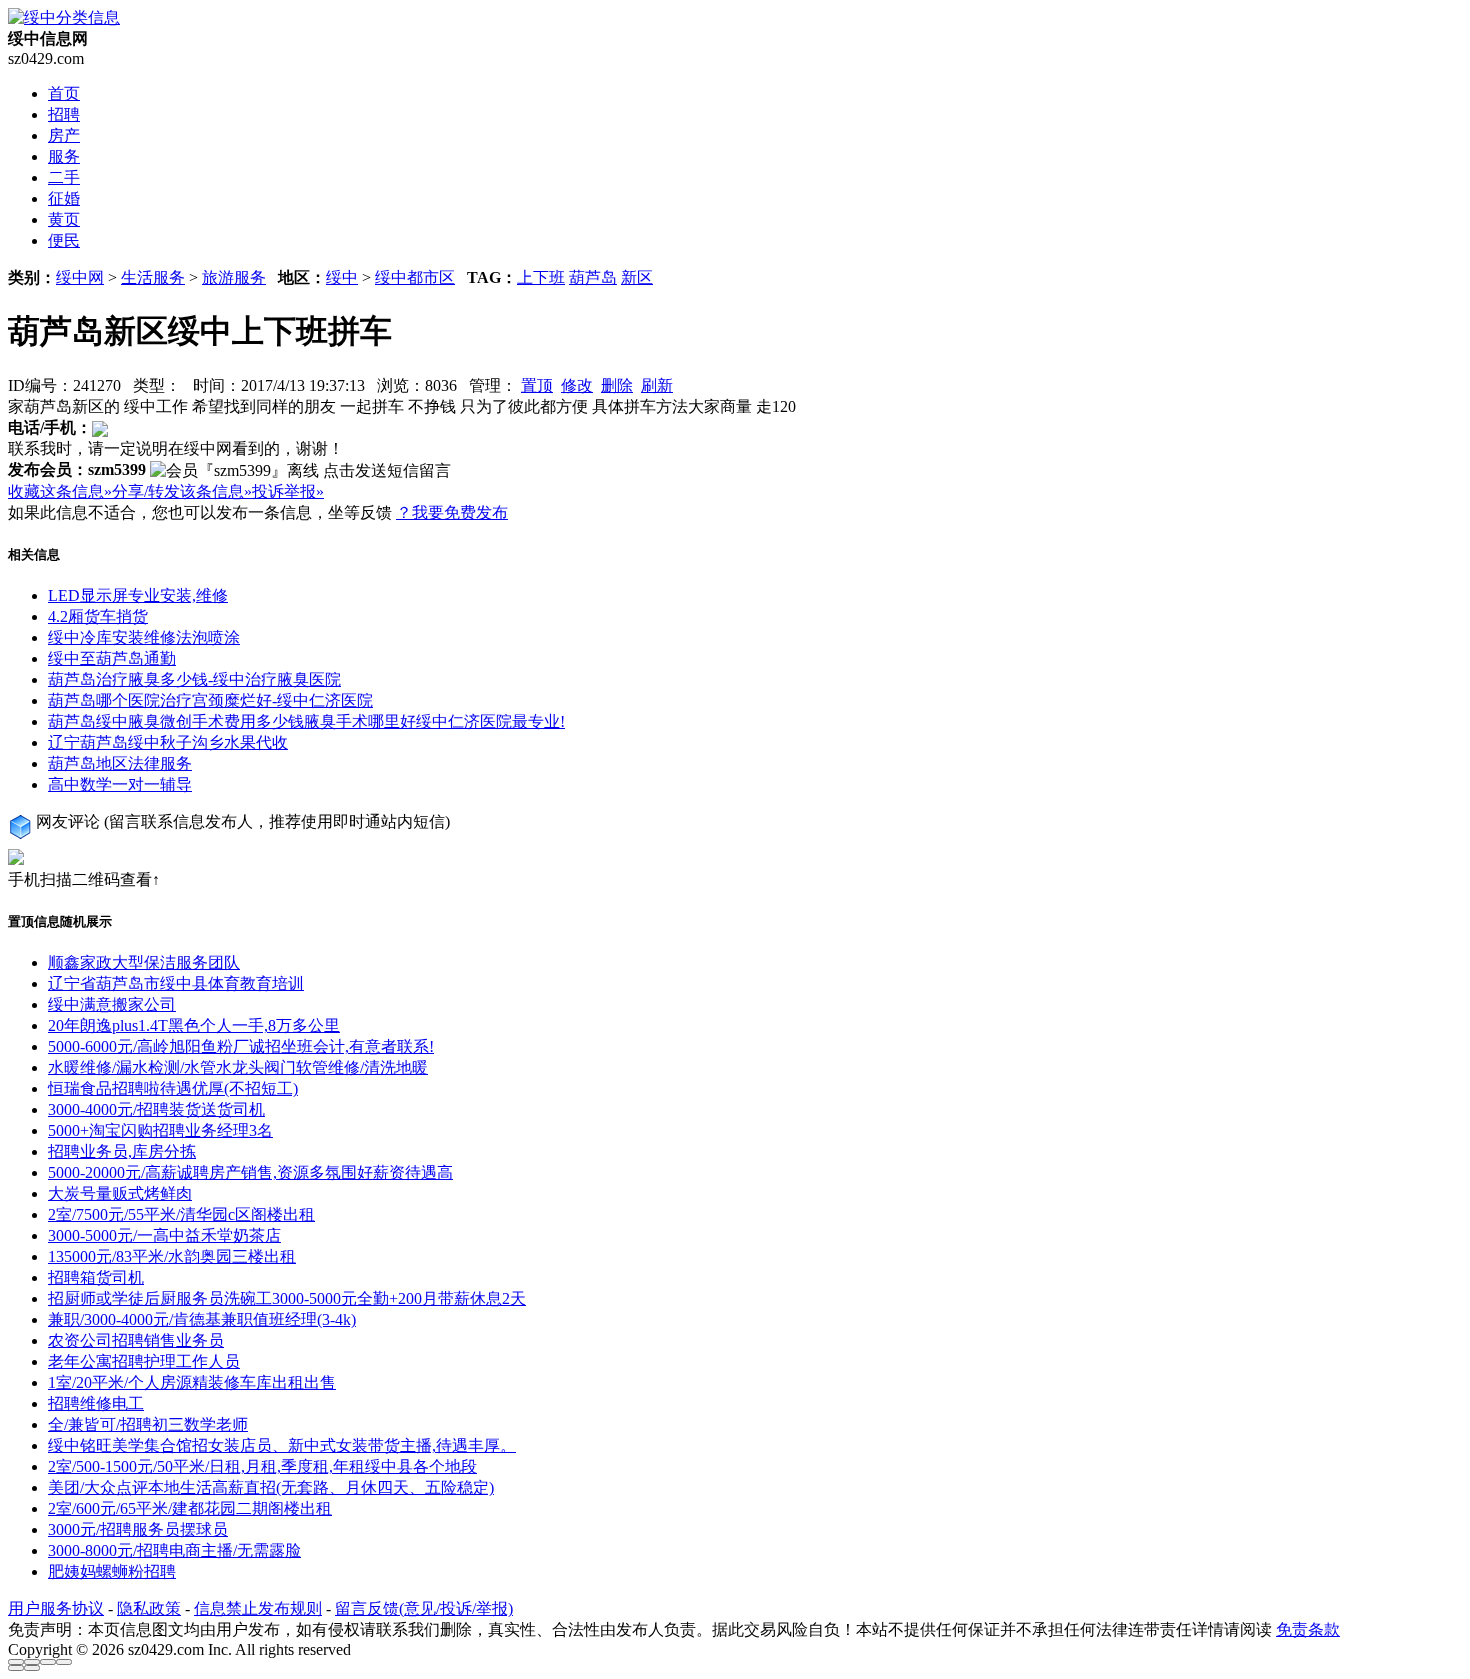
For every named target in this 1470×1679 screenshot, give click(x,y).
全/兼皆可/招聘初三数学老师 (148, 1424)
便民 (64, 240)
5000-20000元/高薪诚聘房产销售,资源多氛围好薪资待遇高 (250, 1172)
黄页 (64, 219)
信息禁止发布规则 (258, 1608)
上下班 (541, 277)
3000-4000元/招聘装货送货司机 (156, 1109)
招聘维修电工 (96, 1403)
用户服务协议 (56, 1608)
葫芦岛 (593, 277)
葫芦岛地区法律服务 (120, 763)
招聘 (64, 114)
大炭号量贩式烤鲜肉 (120, 1193)
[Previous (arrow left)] (16, 1668)
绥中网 (80, 277)
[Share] (32, 1662)
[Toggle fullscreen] (48, 1662)
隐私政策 (149, 1608)
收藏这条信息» (60, 491)
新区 (637, 277)
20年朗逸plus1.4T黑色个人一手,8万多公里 (194, 1025)
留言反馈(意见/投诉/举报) (424, 1608)
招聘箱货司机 (96, 1277)
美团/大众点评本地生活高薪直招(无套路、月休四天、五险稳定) (271, 1487)
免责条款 (1308, 1629)
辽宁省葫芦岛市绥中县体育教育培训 (176, 983)
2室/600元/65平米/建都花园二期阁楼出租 (190, 1508)
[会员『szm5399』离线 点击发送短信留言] (300, 471)
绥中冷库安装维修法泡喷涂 (144, 637)
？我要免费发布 (452, 512)
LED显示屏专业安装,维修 (138, 595)
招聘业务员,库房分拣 (122, 1151)
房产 (64, 135)
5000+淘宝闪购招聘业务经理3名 (160, 1130)
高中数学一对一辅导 (120, 784)
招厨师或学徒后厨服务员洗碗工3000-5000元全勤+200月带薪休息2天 (287, 1298)
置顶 (537, 385)
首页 (64, 93)
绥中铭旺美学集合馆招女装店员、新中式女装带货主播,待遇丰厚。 (282, 1445)
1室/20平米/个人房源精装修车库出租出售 (192, 1382)
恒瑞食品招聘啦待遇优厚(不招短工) (173, 1088)
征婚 (64, 198)
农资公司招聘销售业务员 (136, 1340)
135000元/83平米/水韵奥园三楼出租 (172, 1256)
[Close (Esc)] (16, 1662)
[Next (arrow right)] (32, 1668)
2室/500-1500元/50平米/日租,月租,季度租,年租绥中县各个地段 (262, 1466)
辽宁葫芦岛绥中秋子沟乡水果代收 (168, 742)
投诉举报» (288, 491)
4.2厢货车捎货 (98, 616)
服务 (64, 156)
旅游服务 (234, 277)
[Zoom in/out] (64, 1662)
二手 (64, 177)
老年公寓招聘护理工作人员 (144, 1361)
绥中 (342, 277)
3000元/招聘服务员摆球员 (138, 1529)
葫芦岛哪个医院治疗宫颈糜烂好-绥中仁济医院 (210, 700)
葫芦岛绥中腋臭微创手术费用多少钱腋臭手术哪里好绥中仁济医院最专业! (306, 721)
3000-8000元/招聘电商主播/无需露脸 (174, 1550)
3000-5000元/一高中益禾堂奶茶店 (164, 1235)
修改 (577, 385)
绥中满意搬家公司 (112, 1004)
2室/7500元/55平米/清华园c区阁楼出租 (181, 1214)
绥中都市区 (415, 277)
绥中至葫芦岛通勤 (112, 658)
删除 (617, 385)
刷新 (657, 385)
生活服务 (153, 277)
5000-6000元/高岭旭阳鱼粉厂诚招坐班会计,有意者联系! (241, 1046)
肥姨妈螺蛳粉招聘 (112, 1571)
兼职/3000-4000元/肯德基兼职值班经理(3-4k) (202, 1319)
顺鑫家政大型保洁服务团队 (144, 962)
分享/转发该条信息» (182, 491)
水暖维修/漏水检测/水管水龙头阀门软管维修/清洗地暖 (238, 1067)
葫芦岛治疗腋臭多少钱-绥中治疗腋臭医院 (194, 679)
